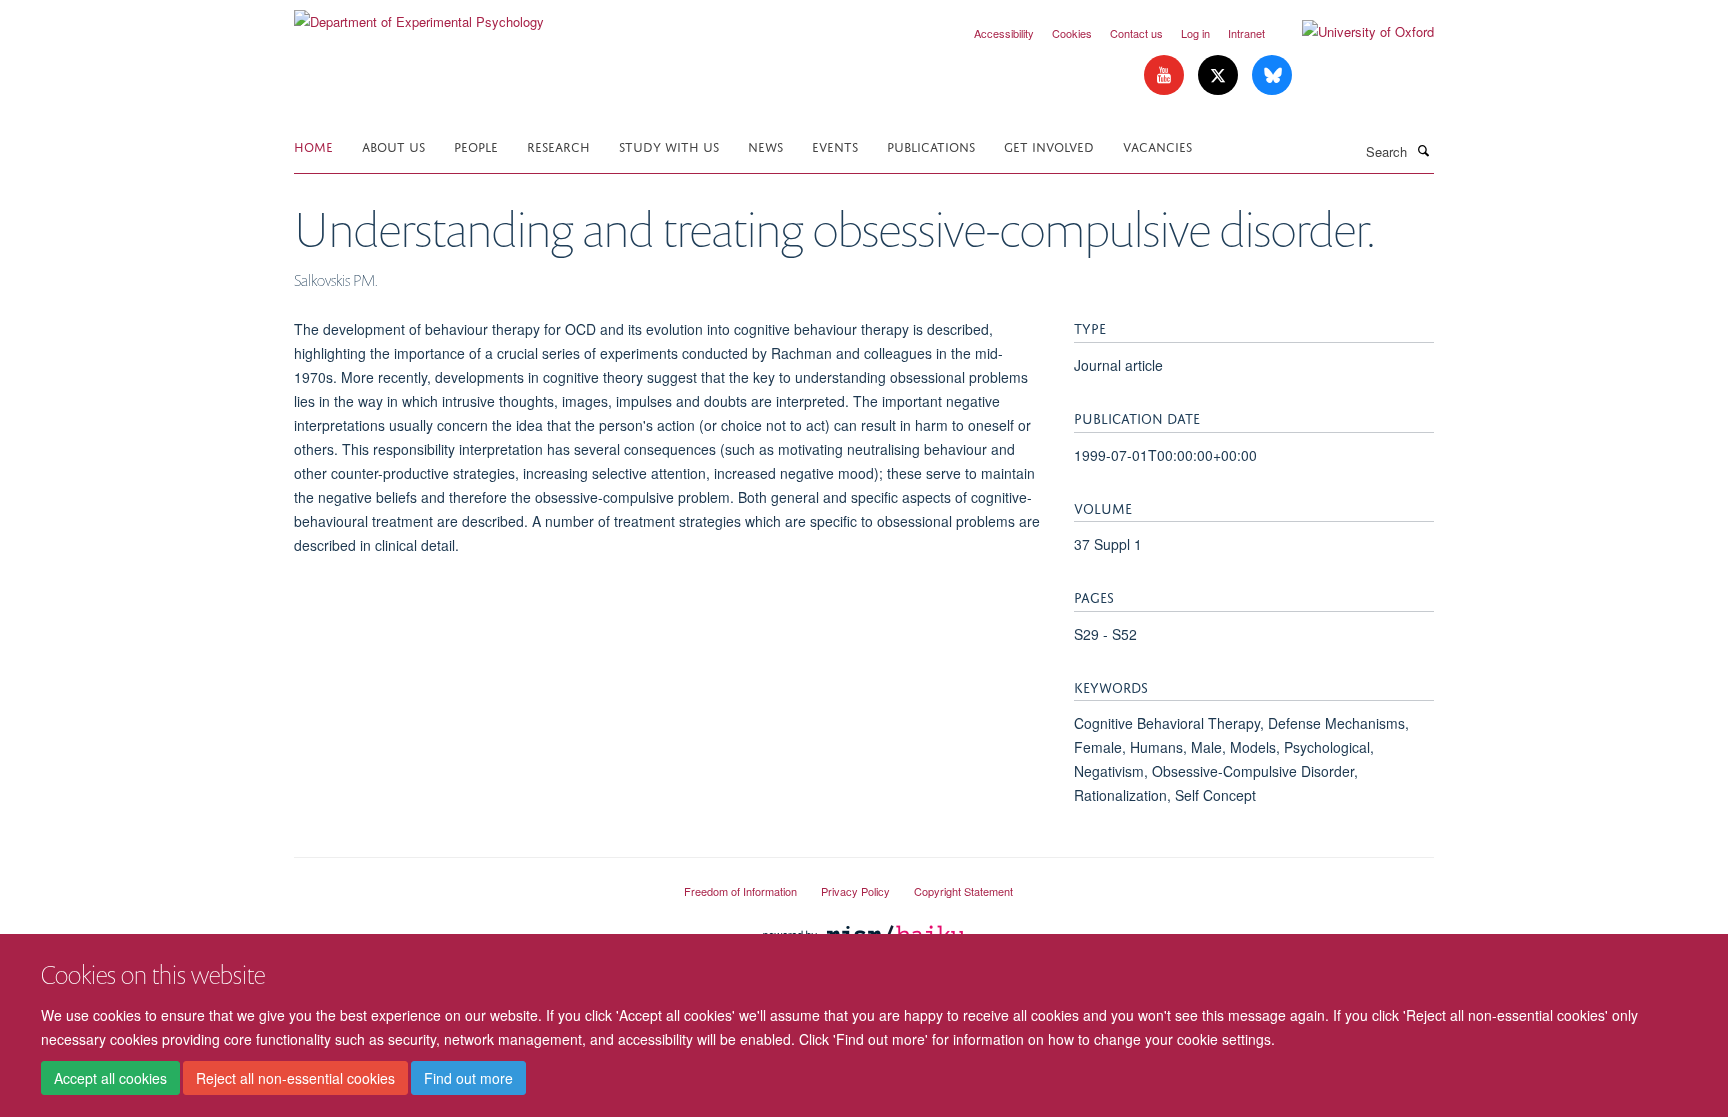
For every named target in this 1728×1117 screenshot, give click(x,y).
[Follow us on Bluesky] (1272, 75)
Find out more (468, 1078)
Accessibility (1004, 33)
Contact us (1136, 33)
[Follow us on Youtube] (1166, 75)
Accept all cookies (110, 1078)
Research (558, 145)
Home (313, 145)
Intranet (1246, 33)
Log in (1195, 33)
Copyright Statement (963, 891)
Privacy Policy (855, 891)
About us (393, 145)
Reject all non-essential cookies (295, 1078)
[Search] (1423, 150)
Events (835, 145)
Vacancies (1157, 145)
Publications (931, 145)
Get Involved (1049, 145)
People (476, 145)
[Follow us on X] (1220, 75)
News (765, 145)
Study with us (669, 145)
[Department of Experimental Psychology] (419, 14)
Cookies (1072, 33)
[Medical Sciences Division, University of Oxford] (474, 883)
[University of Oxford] (1353, 32)
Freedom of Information (740, 891)
